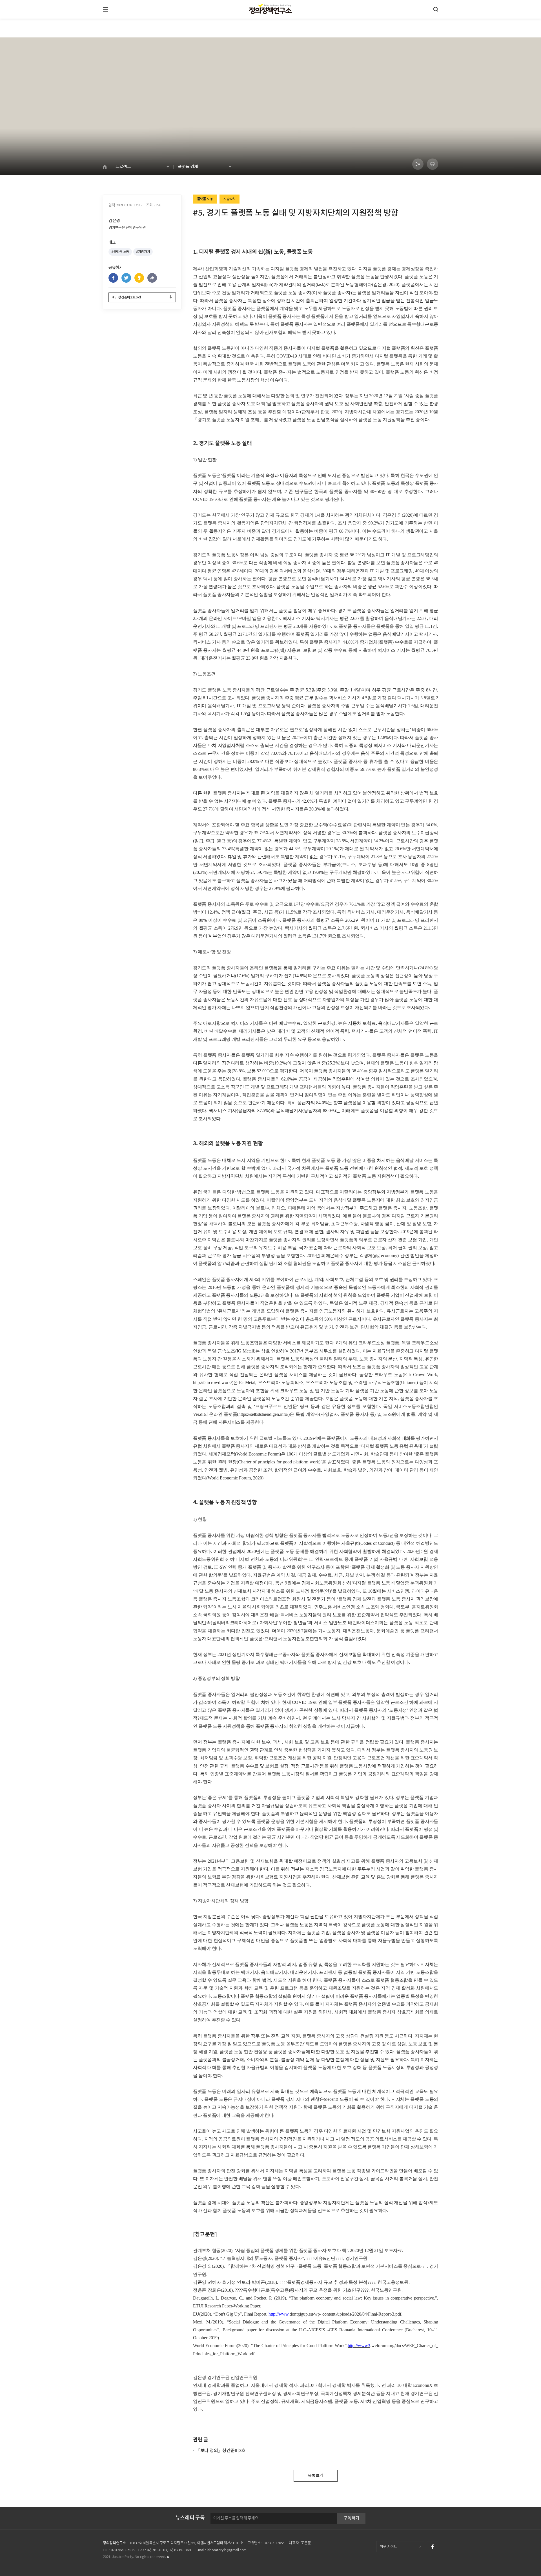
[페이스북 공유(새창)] (113, 278)
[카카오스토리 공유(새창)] (139, 278)
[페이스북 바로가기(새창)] (433, 2547)
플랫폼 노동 (205, 199)
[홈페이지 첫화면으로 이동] (107, 167)
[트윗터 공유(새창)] (126, 278)
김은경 (114, 221)
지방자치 (230, 199)
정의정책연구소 (114, 2543)
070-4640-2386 (122, 2550)
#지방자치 (143, 252)
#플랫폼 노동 (120, 252)
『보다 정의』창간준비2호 (221, 2451)
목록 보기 (316, 2476)
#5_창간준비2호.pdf (127, 297)
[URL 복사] (152, 278)
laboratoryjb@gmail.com (227, 2550)
